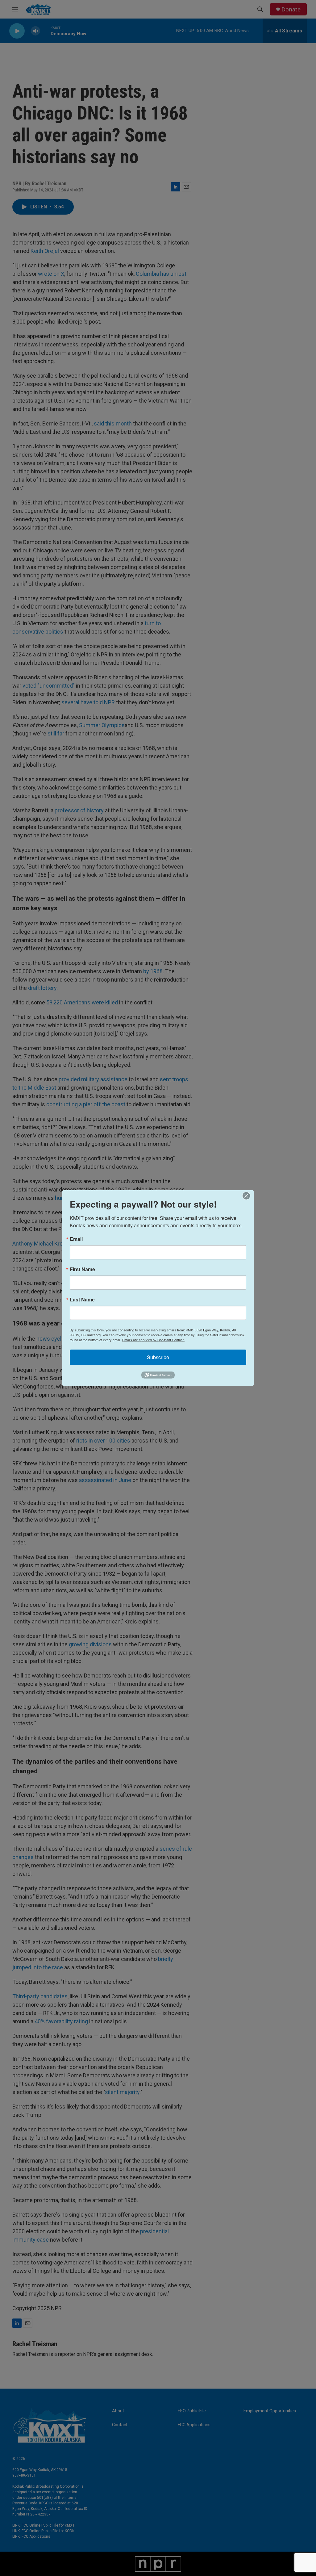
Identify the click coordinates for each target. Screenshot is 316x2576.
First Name (82, 1269)
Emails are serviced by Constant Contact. (153, 1339)
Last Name (82, 1299)
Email (76, 1239)
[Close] (248, 1196)
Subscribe (158, 1357)
